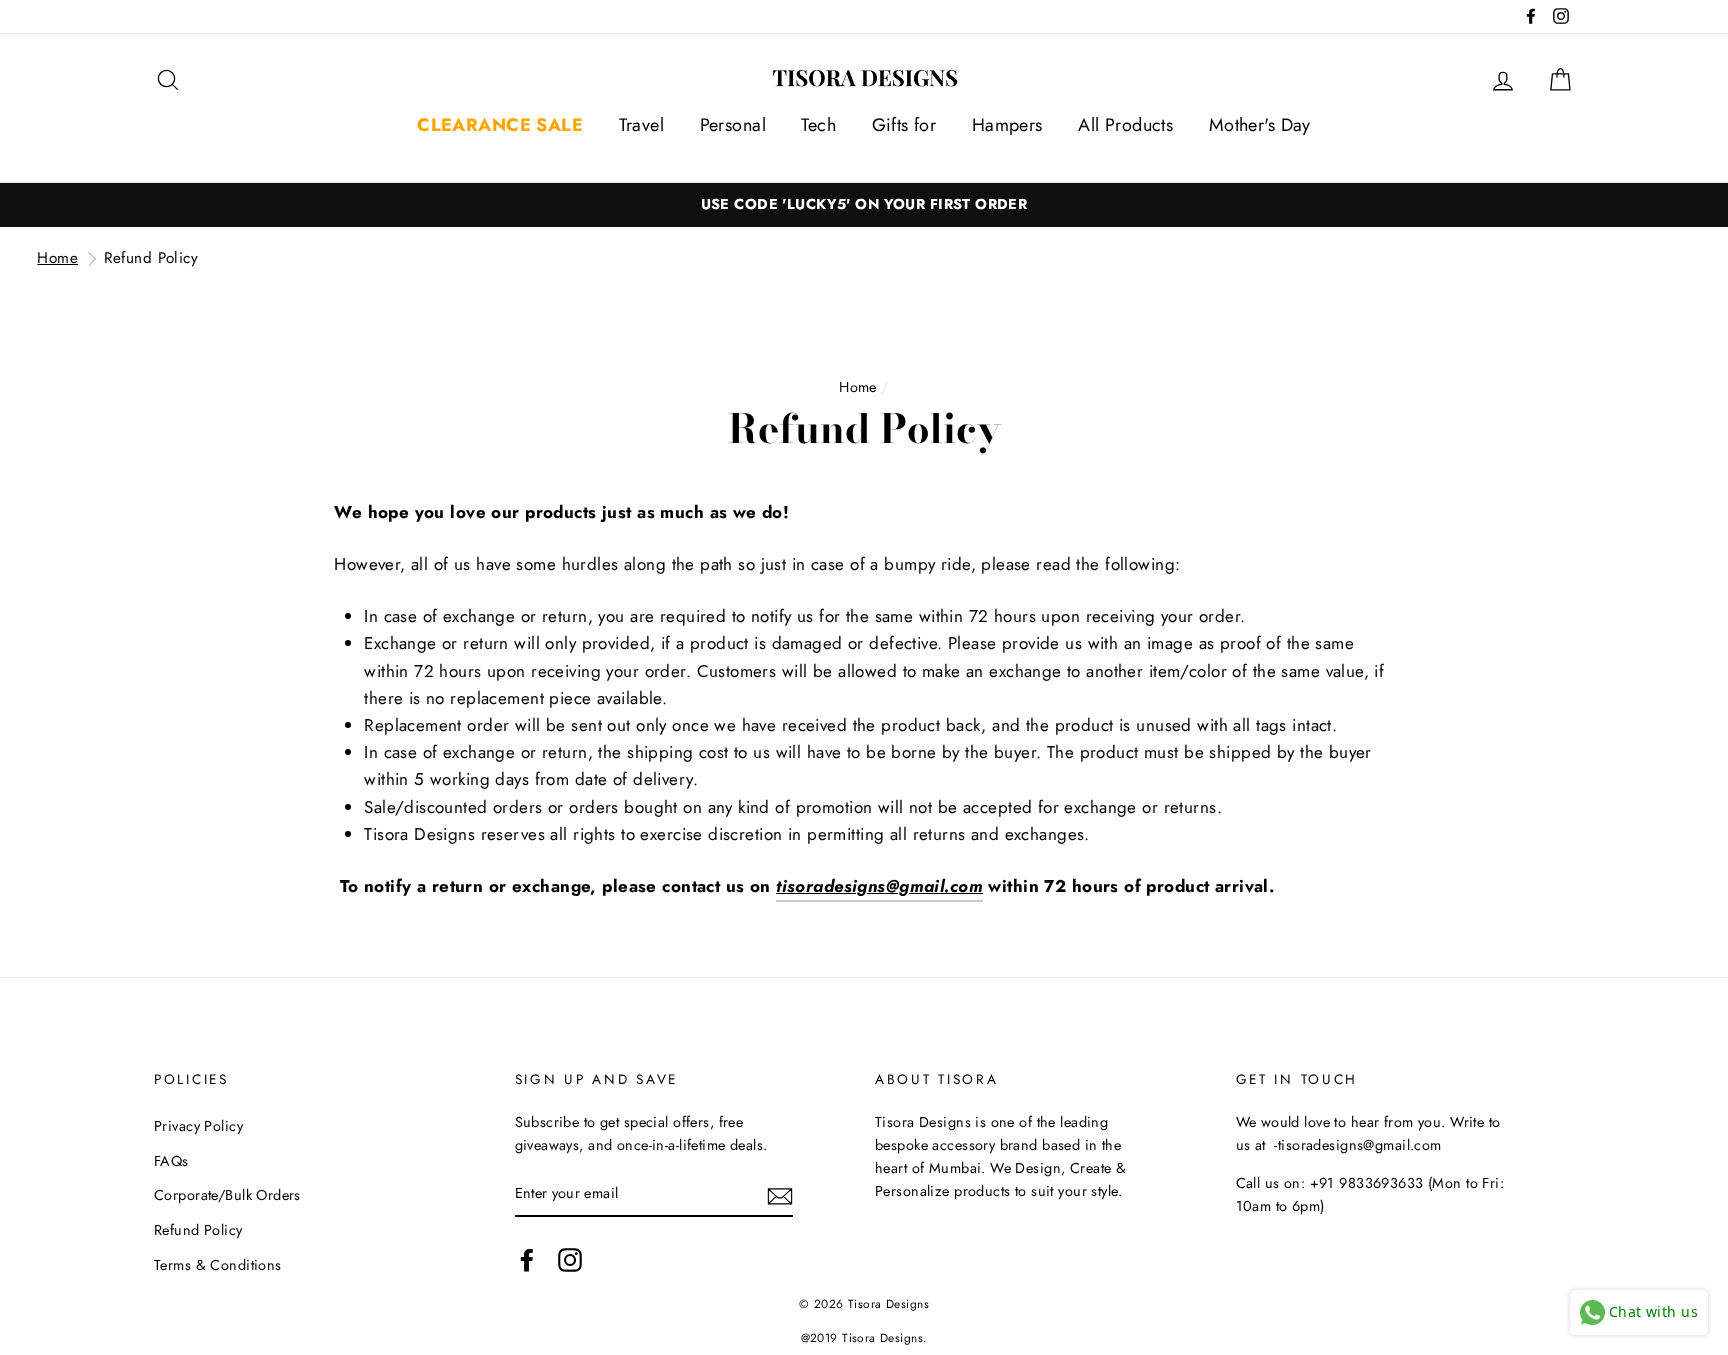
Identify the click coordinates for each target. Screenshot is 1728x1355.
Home (57, 258)
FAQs (171, 1161)
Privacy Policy (198, 1126)
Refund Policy (151, 258)
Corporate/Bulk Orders (227, 1195)
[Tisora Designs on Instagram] (570, 1259)
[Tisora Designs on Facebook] (527, 1259)
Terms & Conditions (218, 1265)
